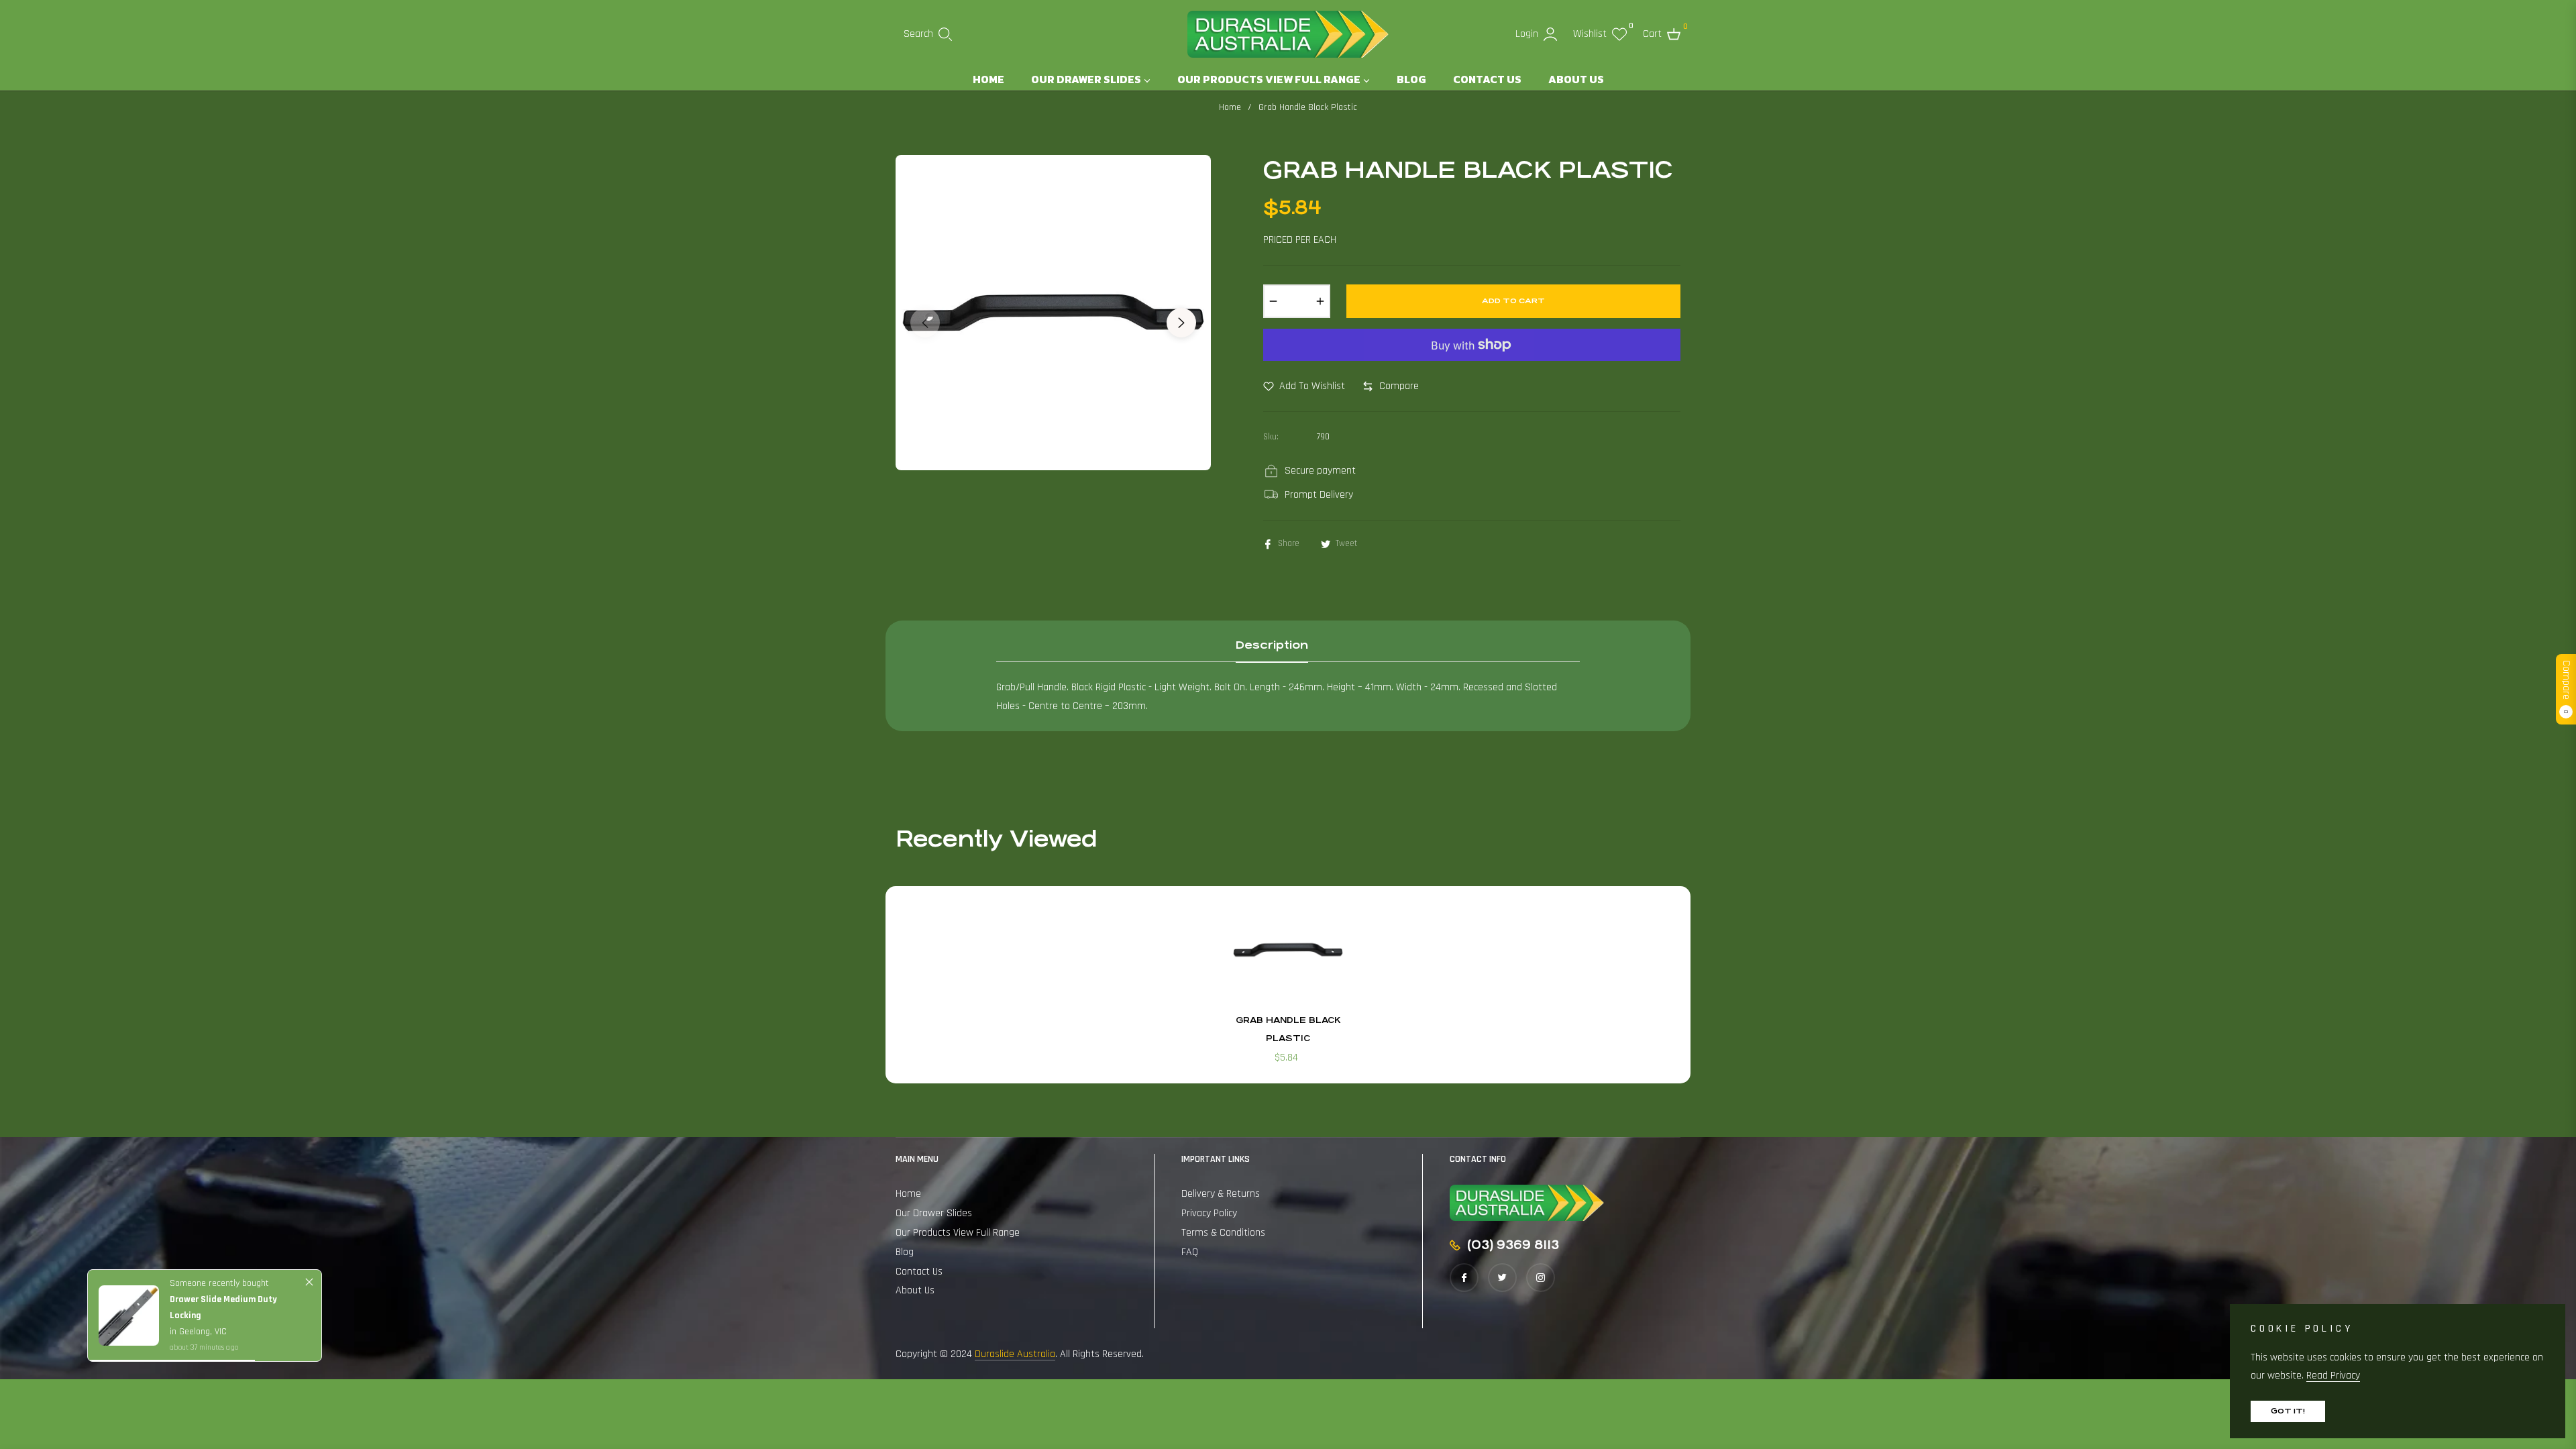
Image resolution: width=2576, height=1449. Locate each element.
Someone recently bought (219, 1283)
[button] (928, 34)
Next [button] (1181, 323)
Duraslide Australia (1015, 1354)
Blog (905, 1252)
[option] (1053, 313)
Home (1230, 107)
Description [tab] (1272, 645)
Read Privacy (2333, 1376)
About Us (915, 1290)
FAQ (1190, 1252)
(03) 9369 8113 (1513, 1245)
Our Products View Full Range (958, 1233)
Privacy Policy (1209, 1213)
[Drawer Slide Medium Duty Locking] (129, 1316)
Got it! (2288, 1411)
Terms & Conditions (1223, 1233)
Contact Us (919, 1272)
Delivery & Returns (1221, 1194)
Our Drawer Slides (934, 1213)
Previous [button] (925, 323)
